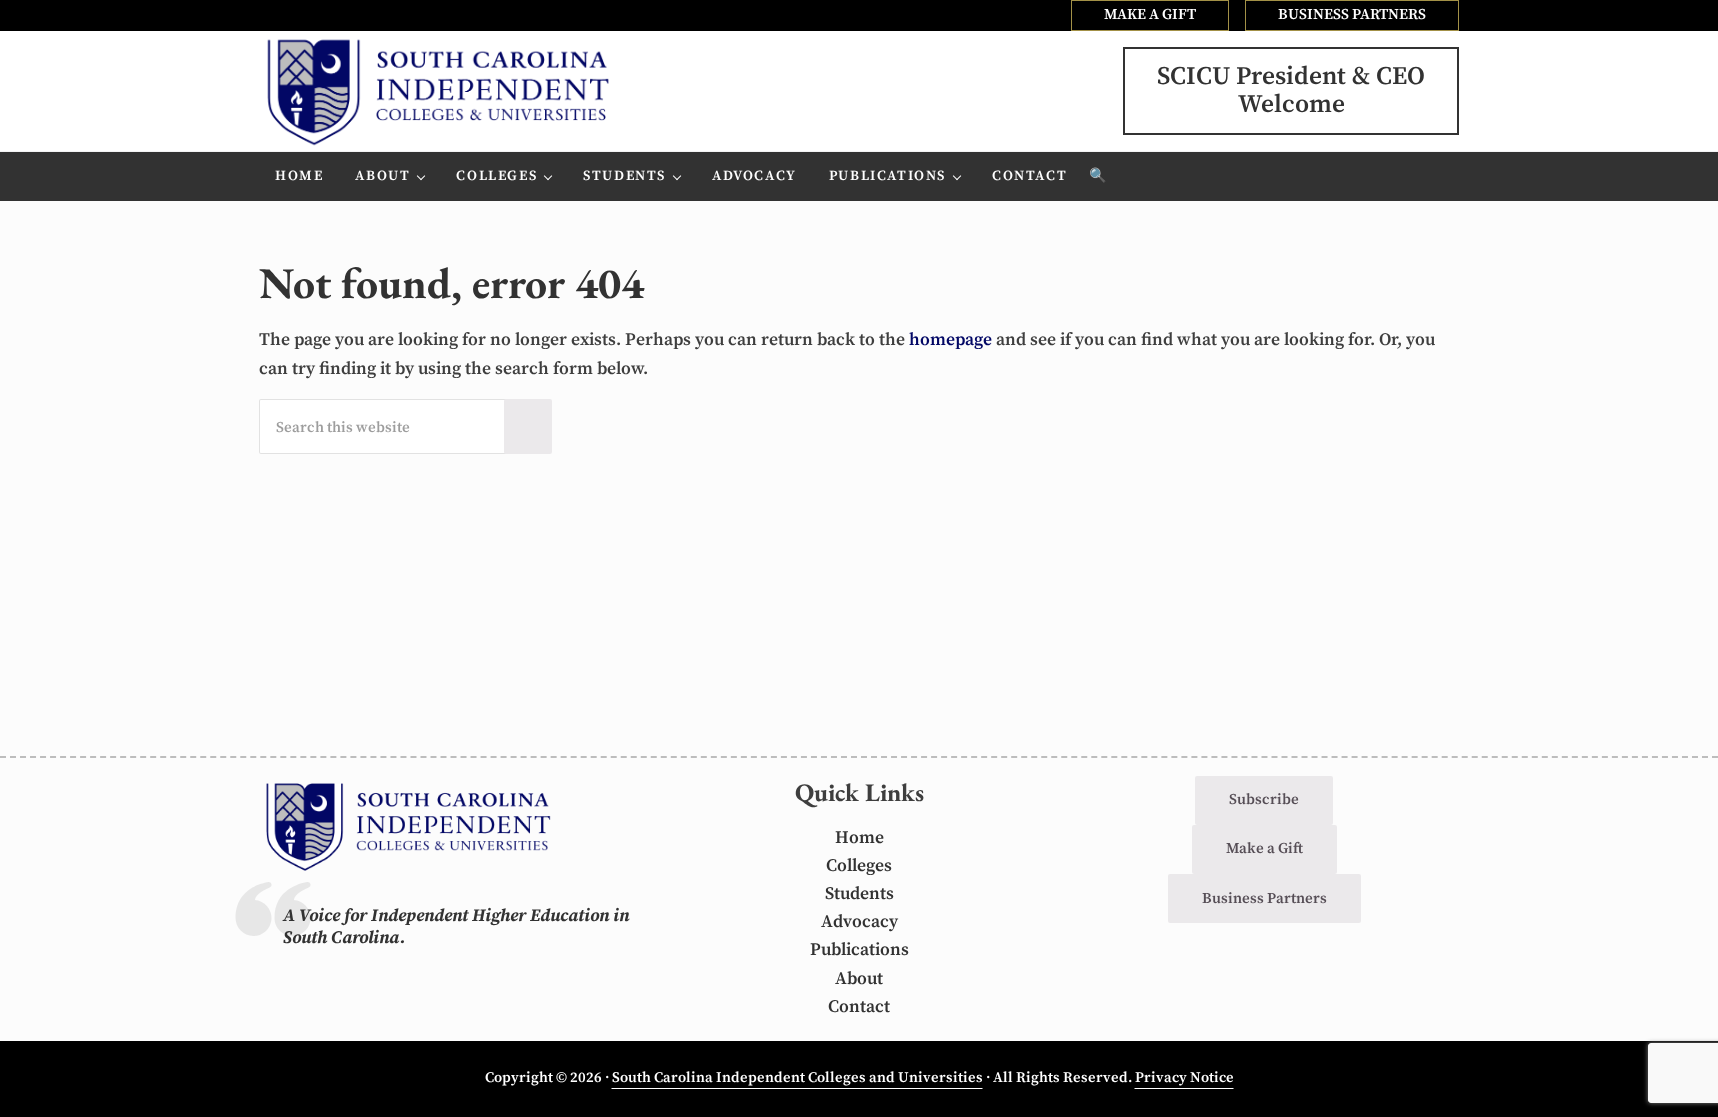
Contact (859, 1007)
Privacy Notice (1184, 1078)
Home (859, 838)
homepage (950, 340)
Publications (859, 950)
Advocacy (859, 922)
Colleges (859, 866)
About (859, 979)
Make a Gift (1264, 848)
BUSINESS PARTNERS (1352, 14)
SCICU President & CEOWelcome (1291, 90)
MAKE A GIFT (1150, 14)
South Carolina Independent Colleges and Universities (797, 1078)
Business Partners (1264, 898)
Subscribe (1264, 799)
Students (859, 894)
